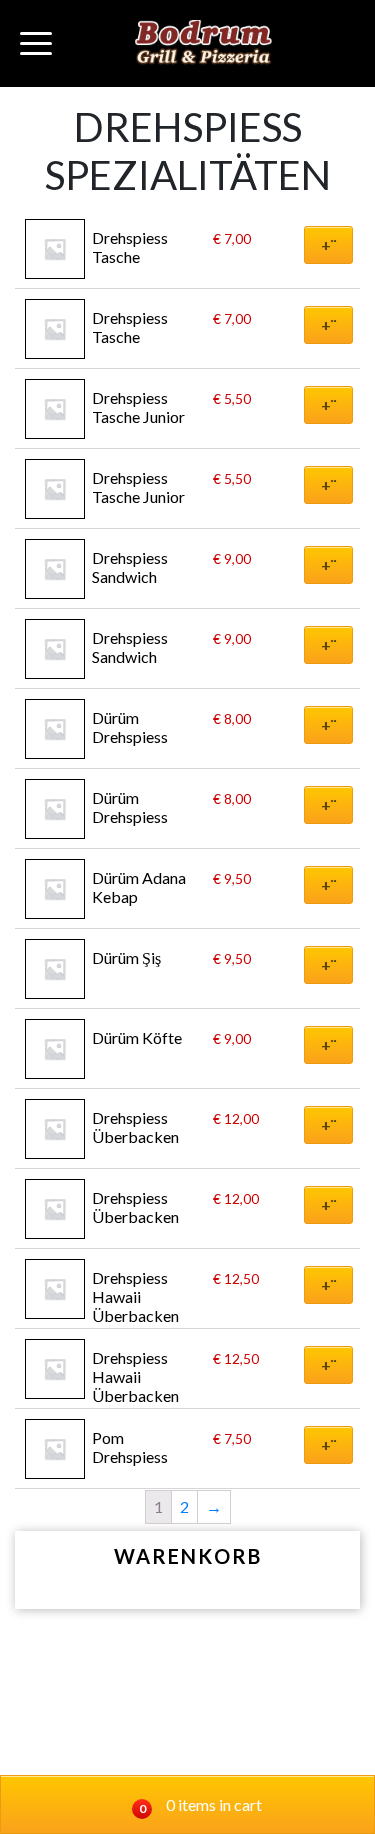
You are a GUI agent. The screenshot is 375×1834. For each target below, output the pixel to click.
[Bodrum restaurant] (204, 43)
